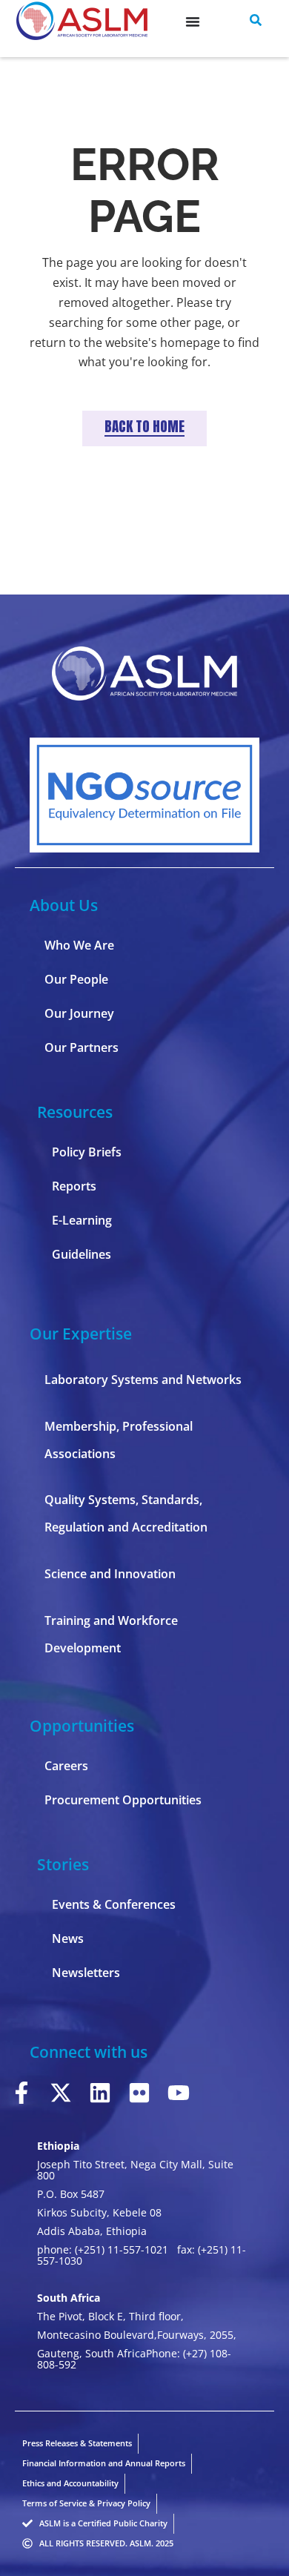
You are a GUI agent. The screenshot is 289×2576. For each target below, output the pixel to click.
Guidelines (82, 1254)
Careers (66, 1766)
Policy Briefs (87, 1152)
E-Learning (82, 1220)
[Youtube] (179, 2093)
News (68, 1938)
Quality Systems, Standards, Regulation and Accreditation (126, 1513)
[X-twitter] (61, 2093)
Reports (74, 1186)
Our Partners (82, 1047)
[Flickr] (139, 2093)
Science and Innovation (110, 1574)
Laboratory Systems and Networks (143, 1380)
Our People (76, 979)
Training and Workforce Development (111, 1634)
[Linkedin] (100, 2093)
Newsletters (86, 1973)
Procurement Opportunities (123, 1800)
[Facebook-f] (21, 2093)
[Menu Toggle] (193, 21)
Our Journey (79, 1013)
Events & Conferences (114, 1904)
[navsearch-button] (256, 21)
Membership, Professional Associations (119, 1440)
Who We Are (79, 945)
